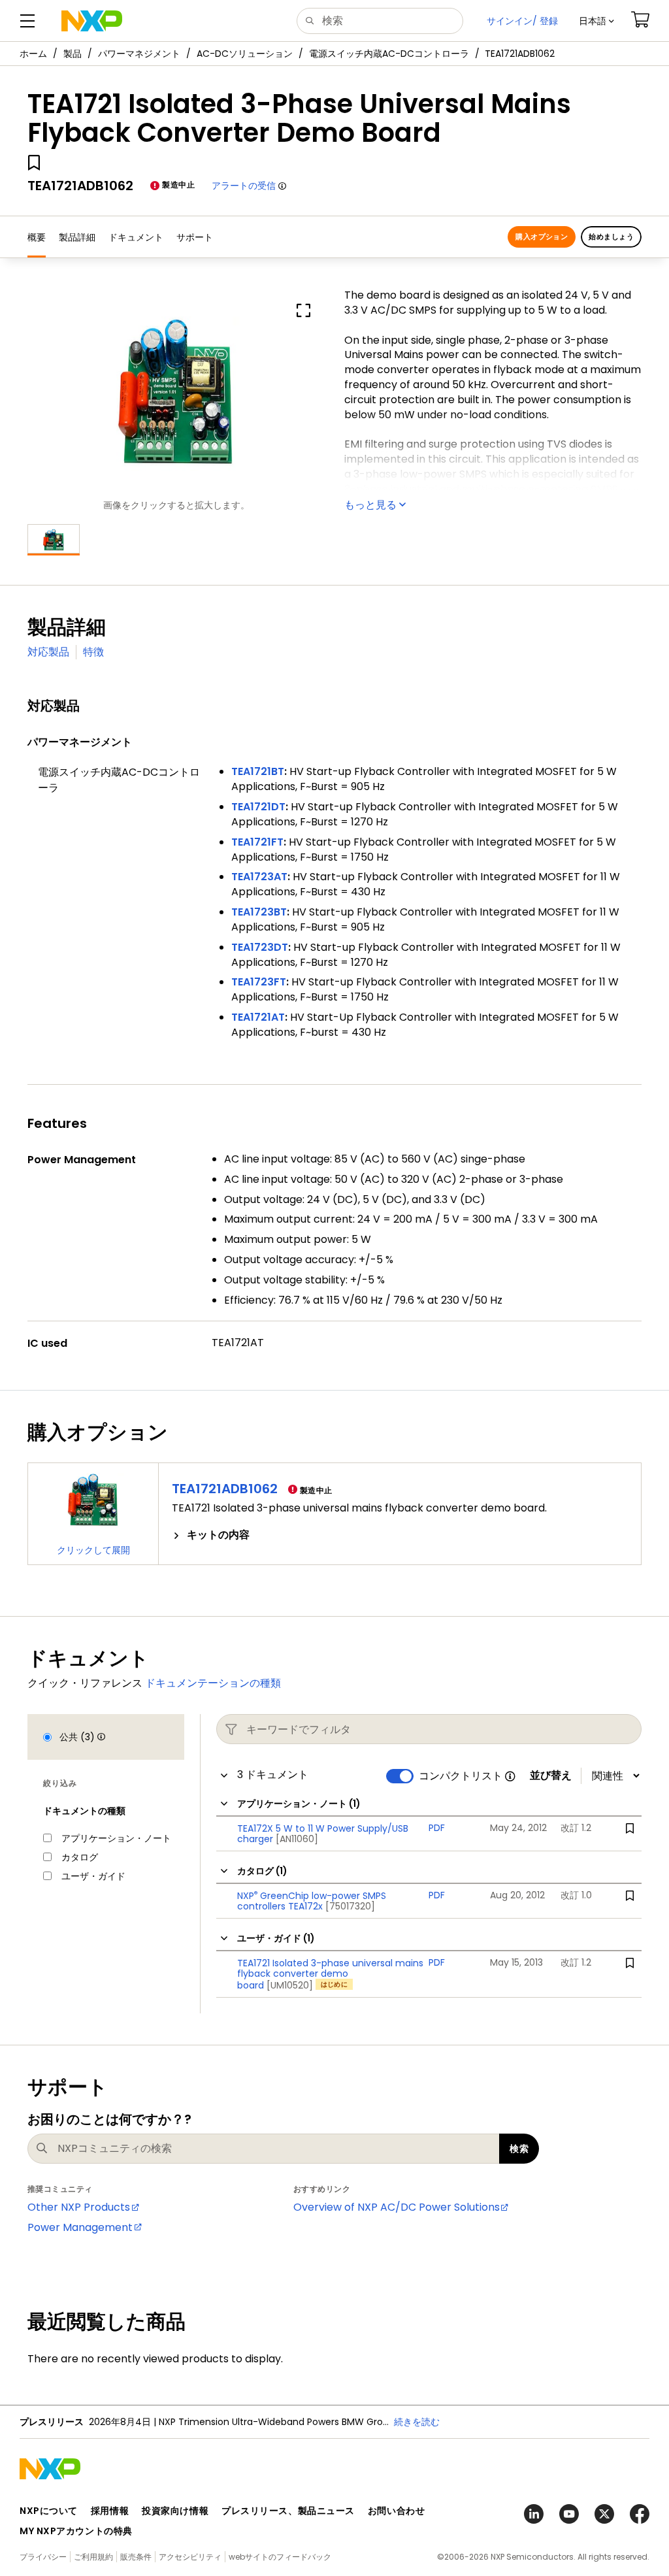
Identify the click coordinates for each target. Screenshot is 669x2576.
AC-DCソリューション (245, 54)
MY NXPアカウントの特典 (76, 2531)
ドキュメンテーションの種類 (213, 1683)
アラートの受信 (244, 186)
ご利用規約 (93, 2557)
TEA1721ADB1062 (225, 1489)
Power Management (80, 2227)
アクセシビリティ (190, 2557)
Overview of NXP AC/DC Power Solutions (397, 2207)
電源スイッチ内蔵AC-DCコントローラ (389, 54)
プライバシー (43, 2557)
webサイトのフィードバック (280, 2557)
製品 (73, 54)
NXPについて (49, 2511)
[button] (596, 21)
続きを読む (417, 2422)
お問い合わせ (396, 2511)
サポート (195, 237)
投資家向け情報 (175, 2511)
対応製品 (48, 652)
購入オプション (542, 237)
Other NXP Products (79, 2207)
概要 (37, 237)
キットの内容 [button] (218, 1535)
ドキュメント (136, 237)
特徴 (93, 652)
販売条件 (136, 2557)
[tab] (400, 1535)
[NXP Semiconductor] (92, 21)
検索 (519, 2149)
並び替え (551, 1775)
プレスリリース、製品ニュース (288, 2511)
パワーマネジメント (139, 54)
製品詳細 (77, 237)
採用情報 (110, 2511)
